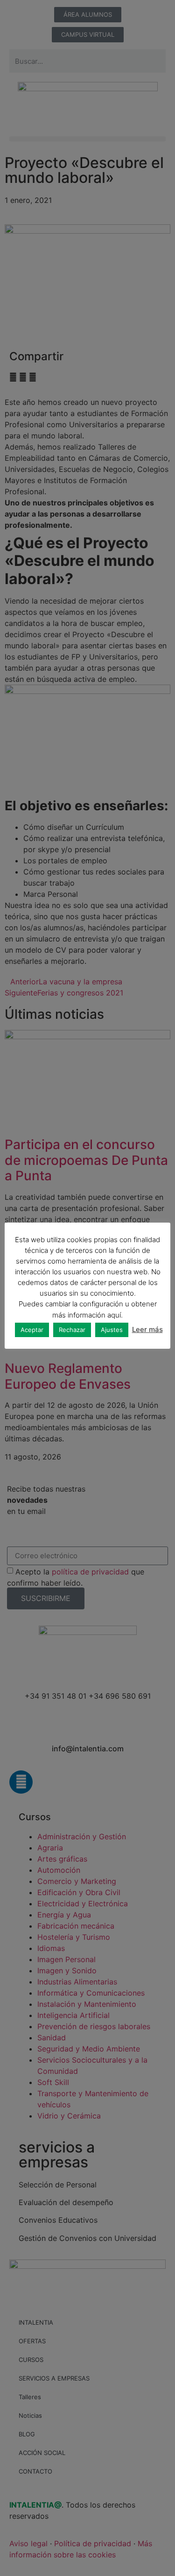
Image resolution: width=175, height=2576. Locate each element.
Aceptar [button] (32, 1330)
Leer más (147, 1329)
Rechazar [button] (72, 1330)
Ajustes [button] (112, 1330)
